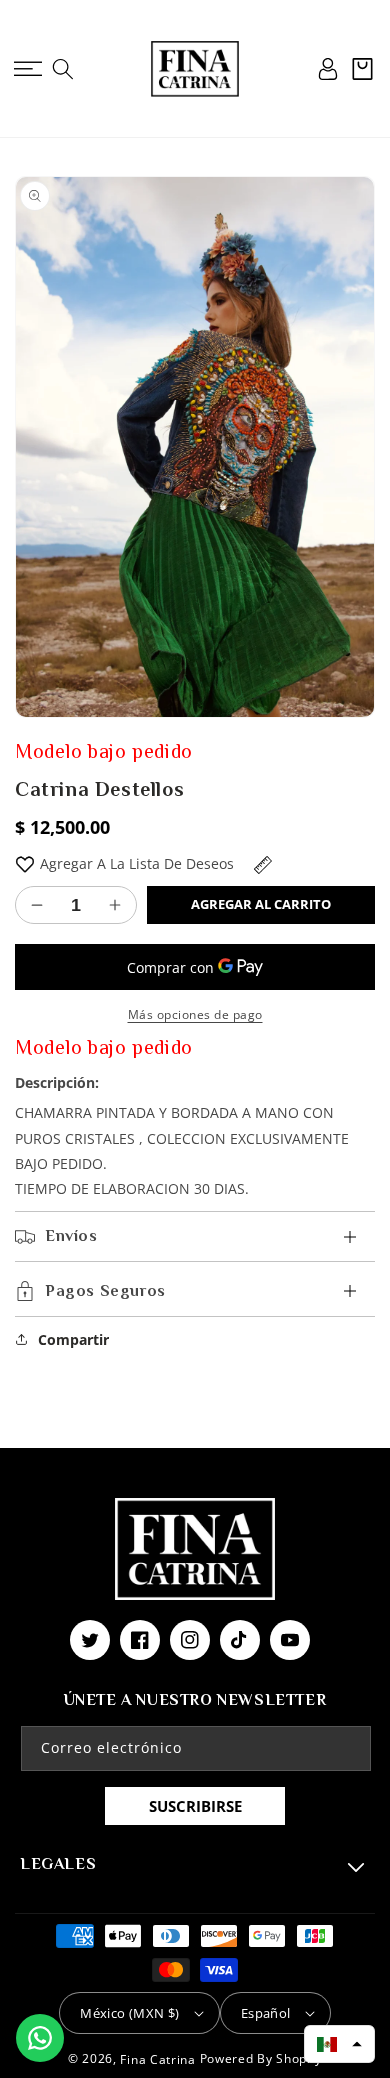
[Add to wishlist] (25, 863)
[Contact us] (40, 2038)
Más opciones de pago (195, 1014)
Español (266, 2013)
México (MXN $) (130, 2013)
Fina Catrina (159, 2059)
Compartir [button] (73, 1339)
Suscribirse (195, 1806)
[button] (27, 69)
